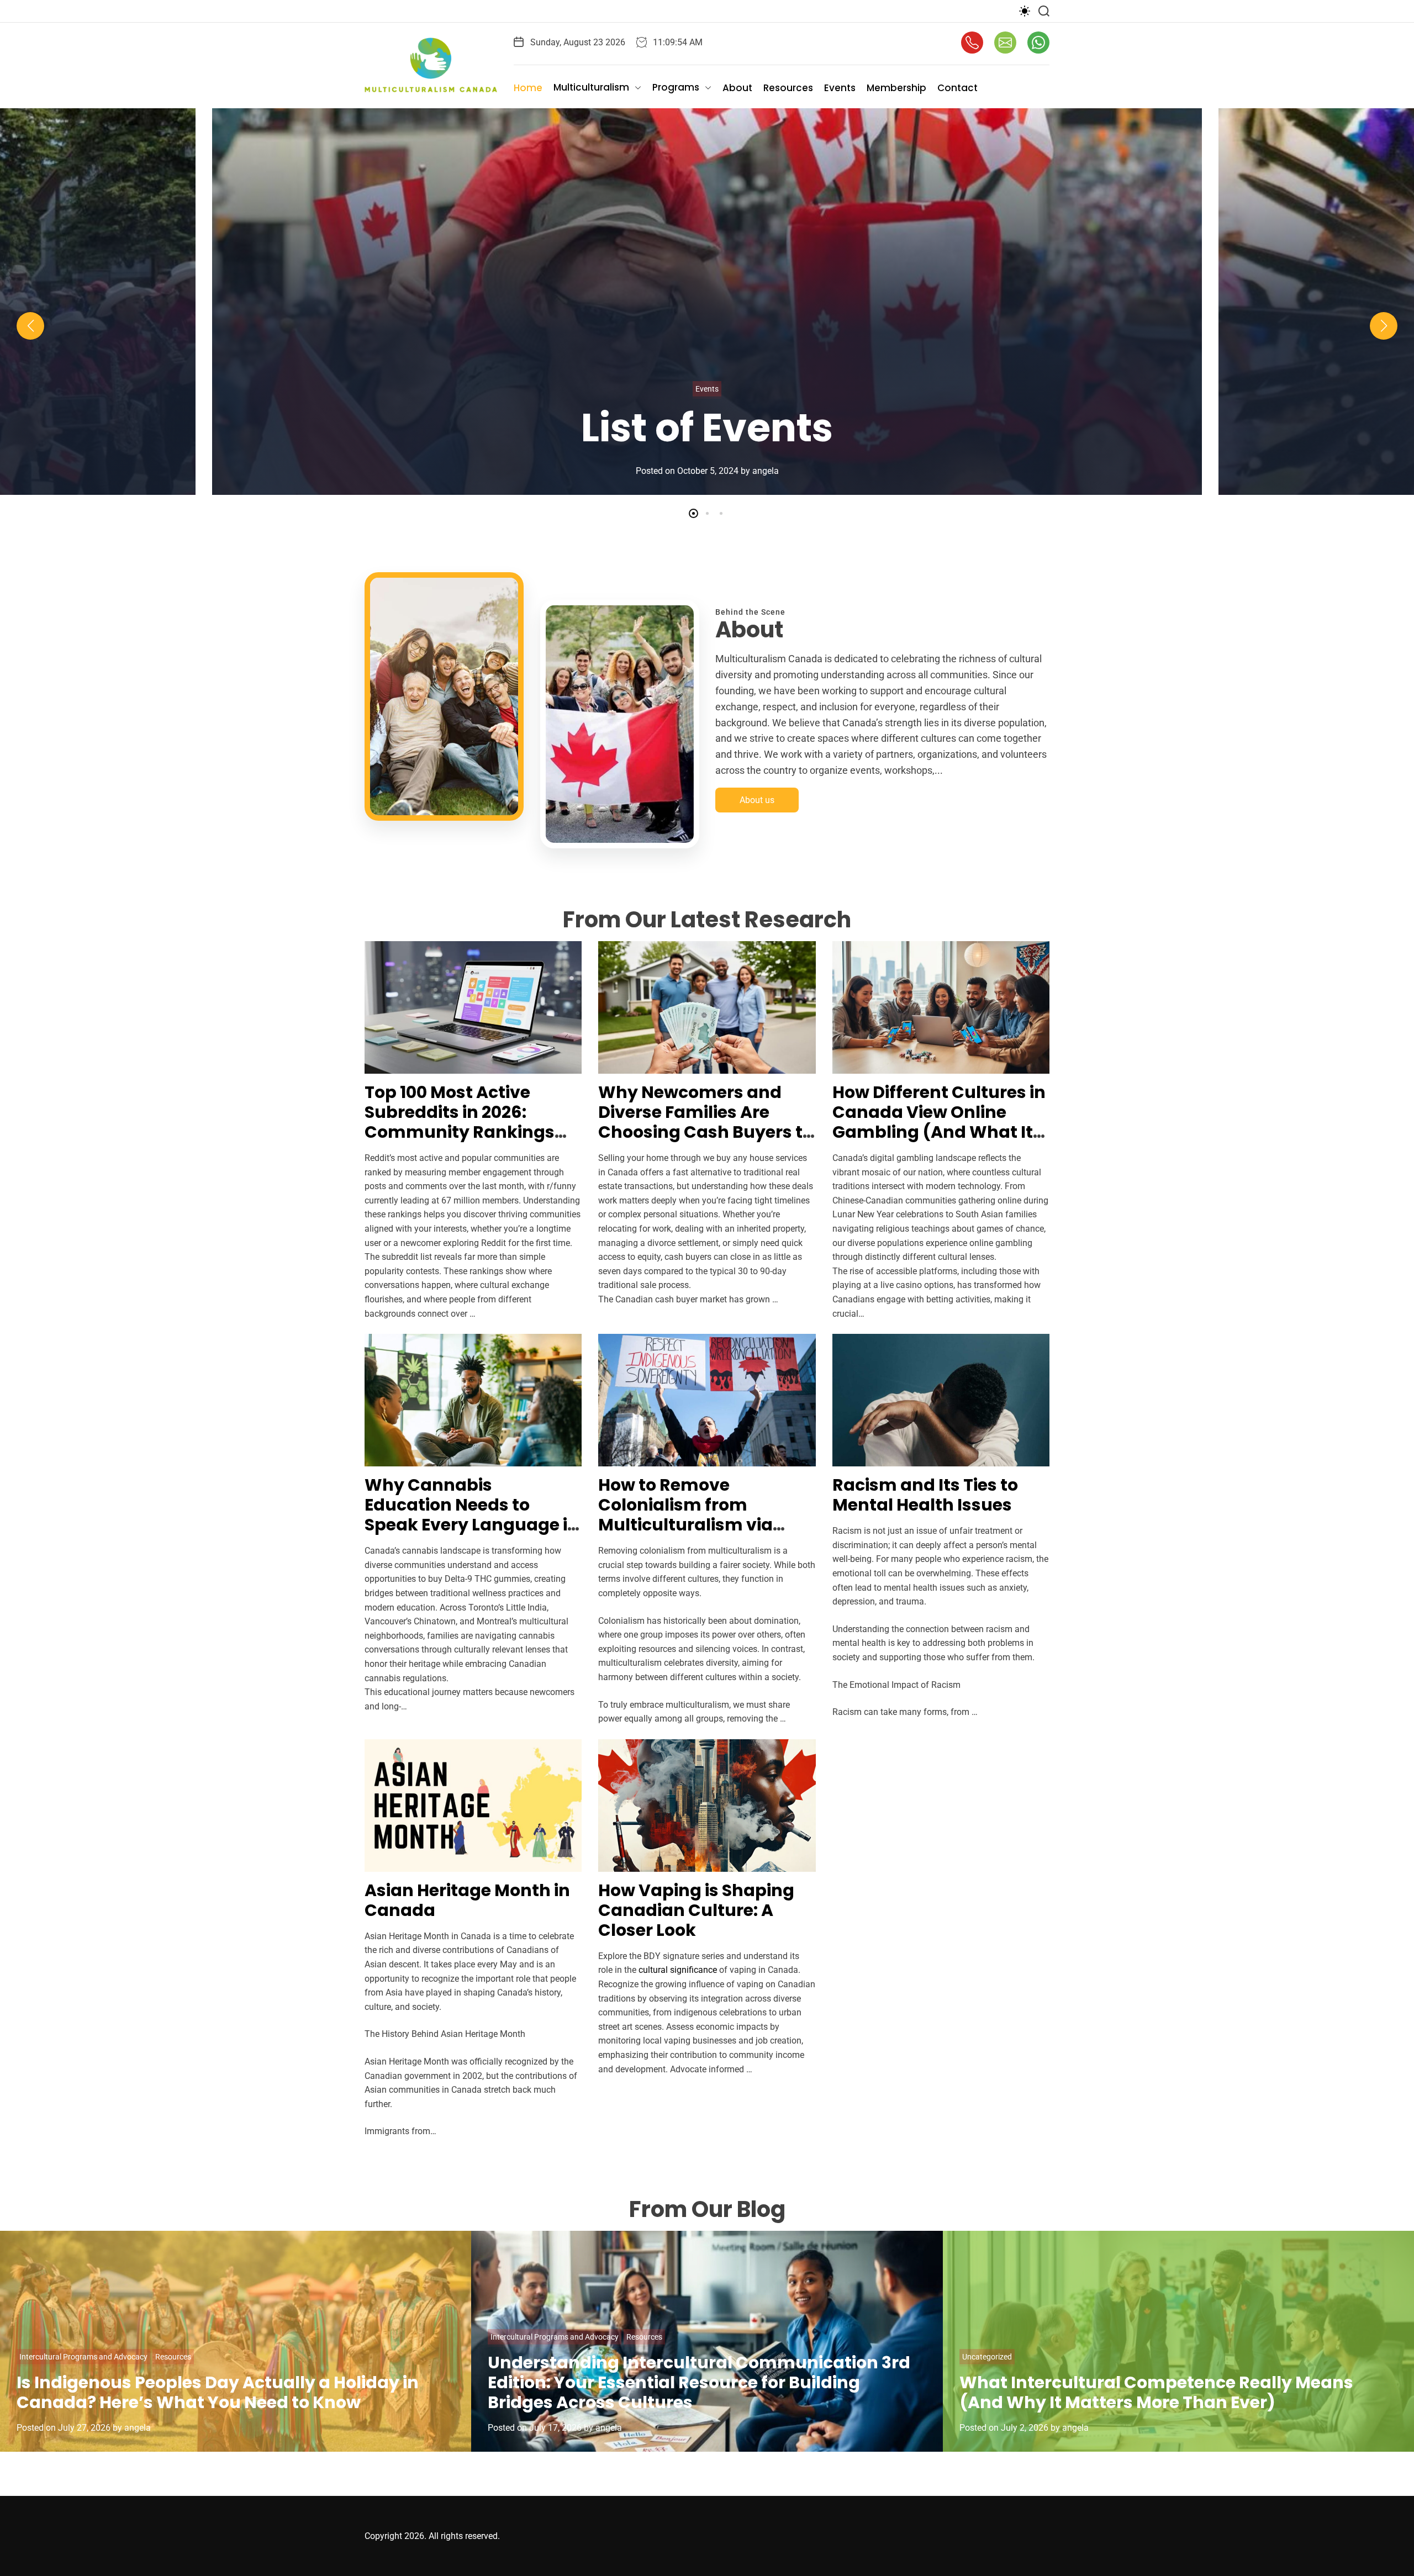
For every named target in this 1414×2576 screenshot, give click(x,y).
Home (528, 88)
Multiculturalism (591, 87)
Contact (957, 88)
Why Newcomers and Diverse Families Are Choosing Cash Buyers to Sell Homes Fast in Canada (706, 1132)
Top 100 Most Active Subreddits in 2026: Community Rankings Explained (460, 1122)
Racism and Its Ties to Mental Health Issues (925, 1495)
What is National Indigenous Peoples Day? (707, 405)
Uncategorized (987, 2357)
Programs (676, 87)
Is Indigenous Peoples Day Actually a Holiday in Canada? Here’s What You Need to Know (218, 2392)
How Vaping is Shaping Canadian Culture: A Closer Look (696, 1910)
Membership (896, 88)
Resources (788, 88)
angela (761, 473)
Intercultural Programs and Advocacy (83, 2357)
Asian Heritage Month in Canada (467, 1900)
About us (757, 800)
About (737, 88)
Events (840, 88)
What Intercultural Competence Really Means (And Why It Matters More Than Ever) (1156, 2392)
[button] (30, 326)
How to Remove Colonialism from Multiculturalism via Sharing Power (685, 1515)
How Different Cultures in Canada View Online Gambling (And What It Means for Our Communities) (939, 1132)
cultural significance (678, 1970)
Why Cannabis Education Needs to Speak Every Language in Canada (472, 1515)
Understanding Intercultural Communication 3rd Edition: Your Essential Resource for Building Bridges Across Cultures (699, 2382)
